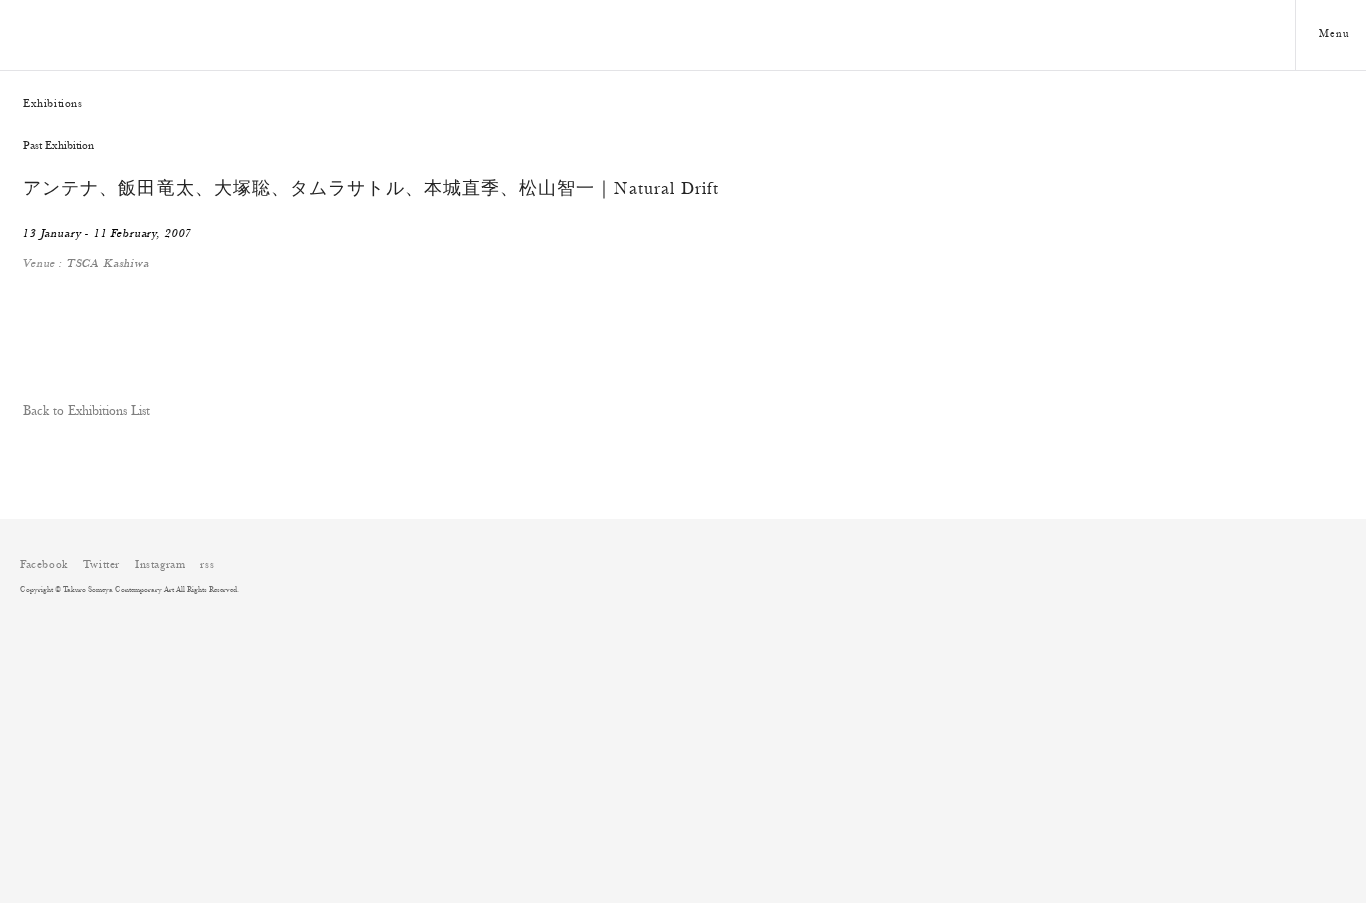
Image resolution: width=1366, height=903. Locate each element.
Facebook (44, 565)
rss (207, 565)
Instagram (160, 565)
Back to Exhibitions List (86, 412)
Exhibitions (53, 104)
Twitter (101, 565)
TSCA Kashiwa (108, 264)
